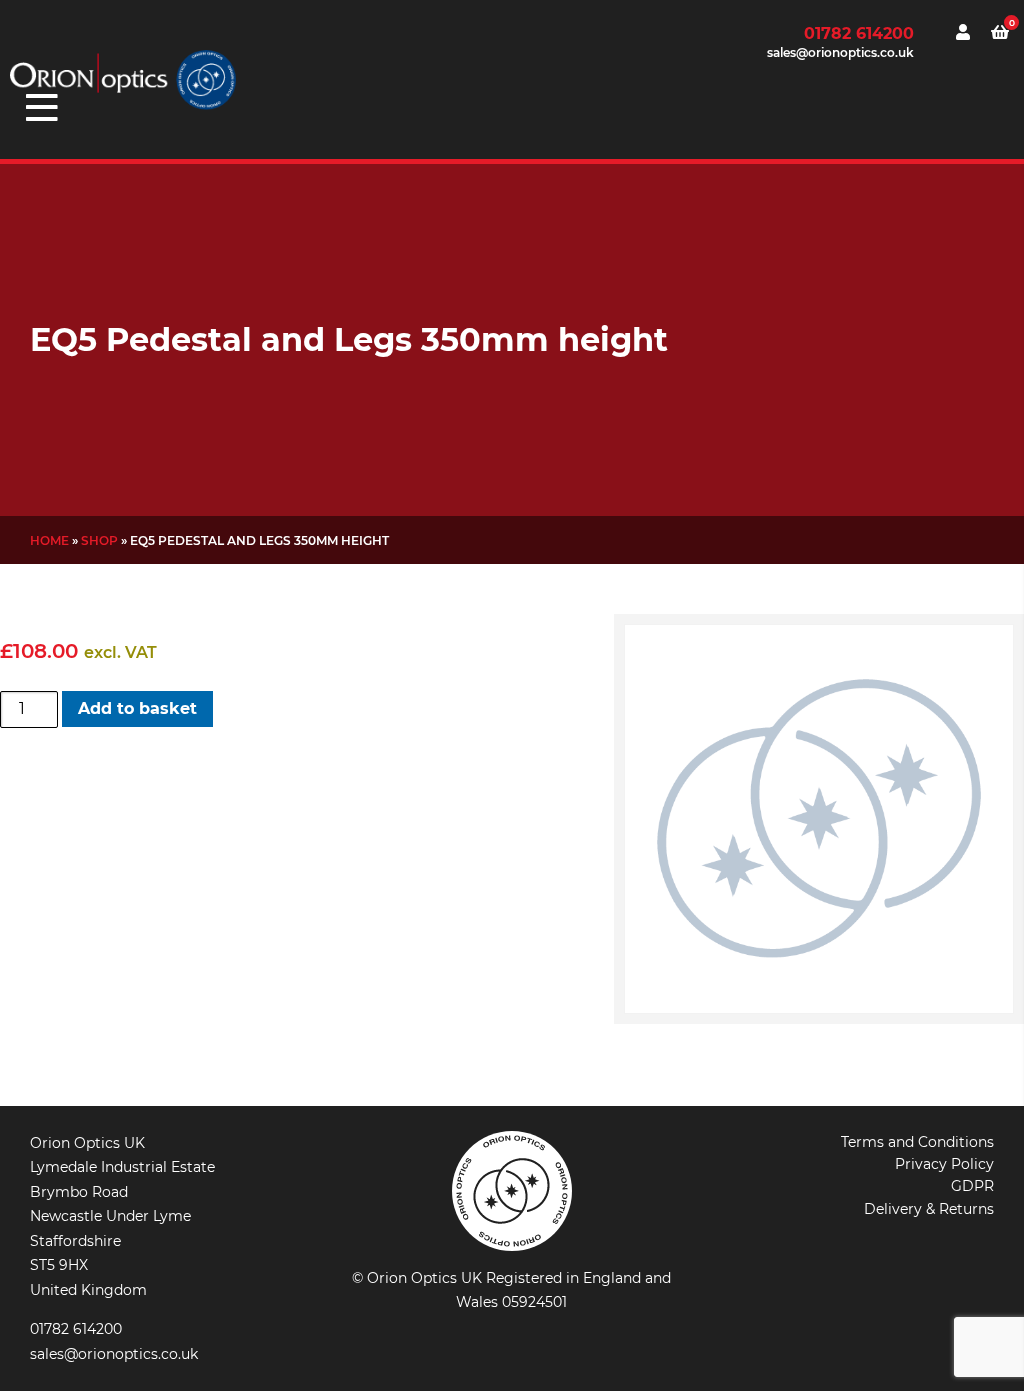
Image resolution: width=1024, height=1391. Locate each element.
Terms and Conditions (917, 1142)
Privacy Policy (944, 1164)
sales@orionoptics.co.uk (840, 52)
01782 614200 (859, 33)
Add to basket (137, 708)
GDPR (972, 1186)
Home (49, 540)
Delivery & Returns (929, 1209)
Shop (99, 540)
